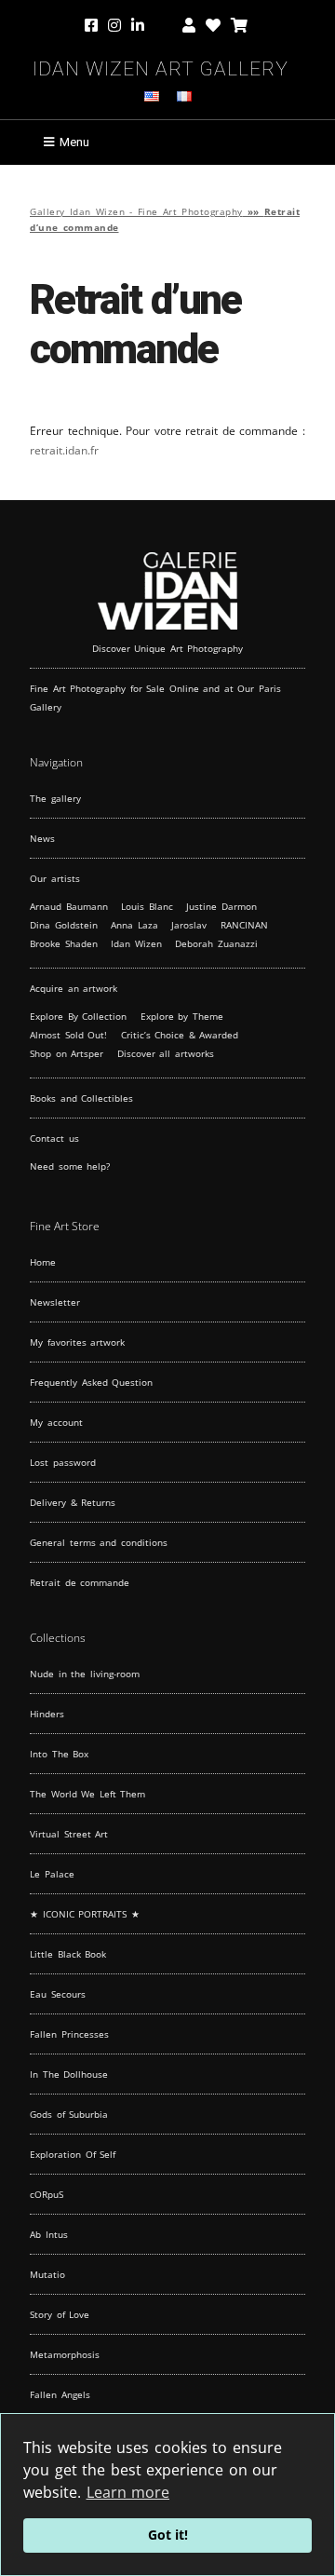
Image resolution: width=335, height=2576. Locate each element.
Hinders (47, 1714)
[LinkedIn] (152, 26)
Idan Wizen (136, 943)
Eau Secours (58, 1994)
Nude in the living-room (85, 1674)
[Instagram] (114, 26)
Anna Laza (134, 925)
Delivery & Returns (73, 1502)
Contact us (54, 1138)
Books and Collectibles (81, 1098)
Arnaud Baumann (69, 906)
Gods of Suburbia (69, 2114)
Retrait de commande (80, 1582)
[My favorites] (213, 26)
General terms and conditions (99, 1542)
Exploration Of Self (73, 2154)
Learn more (128, 2492)
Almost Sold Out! (68, 1035)
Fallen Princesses (69, 2034)
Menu (74, 142)
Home (43, 1262)
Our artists (55, 878)
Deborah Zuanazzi (216, 943)
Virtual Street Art (69, 1834)
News (42, 838)
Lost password (63, 1462)
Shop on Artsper (67, 1053)
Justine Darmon (221, 906)
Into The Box (59, 1754)
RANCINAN (244, 925)
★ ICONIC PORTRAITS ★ (85, 1914)
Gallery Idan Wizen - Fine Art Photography (136, 212)
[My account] (189, 26)
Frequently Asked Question (91, 1382)
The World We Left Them (87, 1794)
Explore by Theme (182, 1016)
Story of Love (60, 2314)
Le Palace (52, 1874)
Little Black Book (68, 1954)
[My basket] (239, 26)
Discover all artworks (166, 1053)
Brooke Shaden (64, 943)
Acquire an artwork (74, 988)
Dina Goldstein (64, 925)
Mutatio (47, 2274)
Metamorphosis (65, 2354)
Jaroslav (189, 925)
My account (56, 1422)
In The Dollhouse (69, 2074)
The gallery (55, 798)
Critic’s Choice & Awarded (180, 1035)
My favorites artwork (77, 1342)
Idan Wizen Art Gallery (161, 66)
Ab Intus (49, 2234)
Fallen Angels (60, 2394)
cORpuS (47, 2194)
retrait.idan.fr (64, 450)
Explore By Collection (78, 1016)
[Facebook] (93, 26)
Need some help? (70, 1166)
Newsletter (55, 1302)
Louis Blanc (147, 906)
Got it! (168, 2535)
